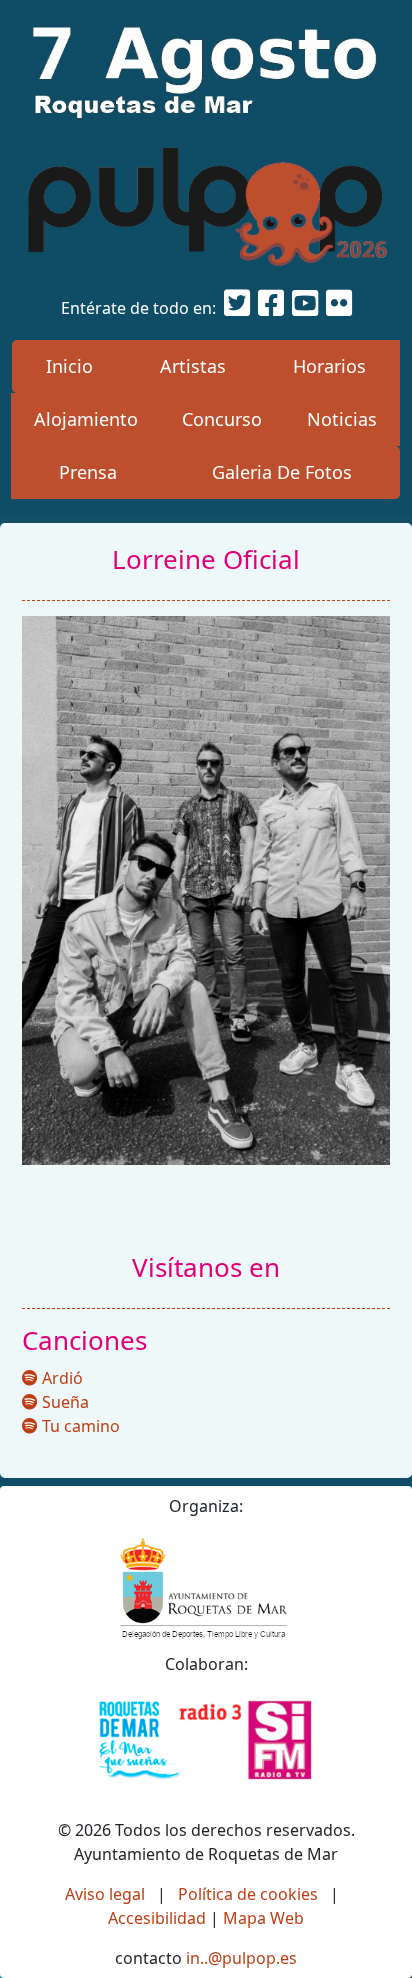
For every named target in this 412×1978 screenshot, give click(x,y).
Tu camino (79, 1426)
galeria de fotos (282, 472)
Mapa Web (263, 1918)
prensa (88, 472)
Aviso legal (105, 1894)
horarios (329, 366)
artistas (193, 366)
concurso (222, 419)
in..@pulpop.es (241, 1958)
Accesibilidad (157, 1918)
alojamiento (86, 419)
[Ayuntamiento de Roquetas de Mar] (206, 1588)
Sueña (63, 1402)
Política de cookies (248, 1894)
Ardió (60, 1378)
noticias (342, 419)
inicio (69, 366)
